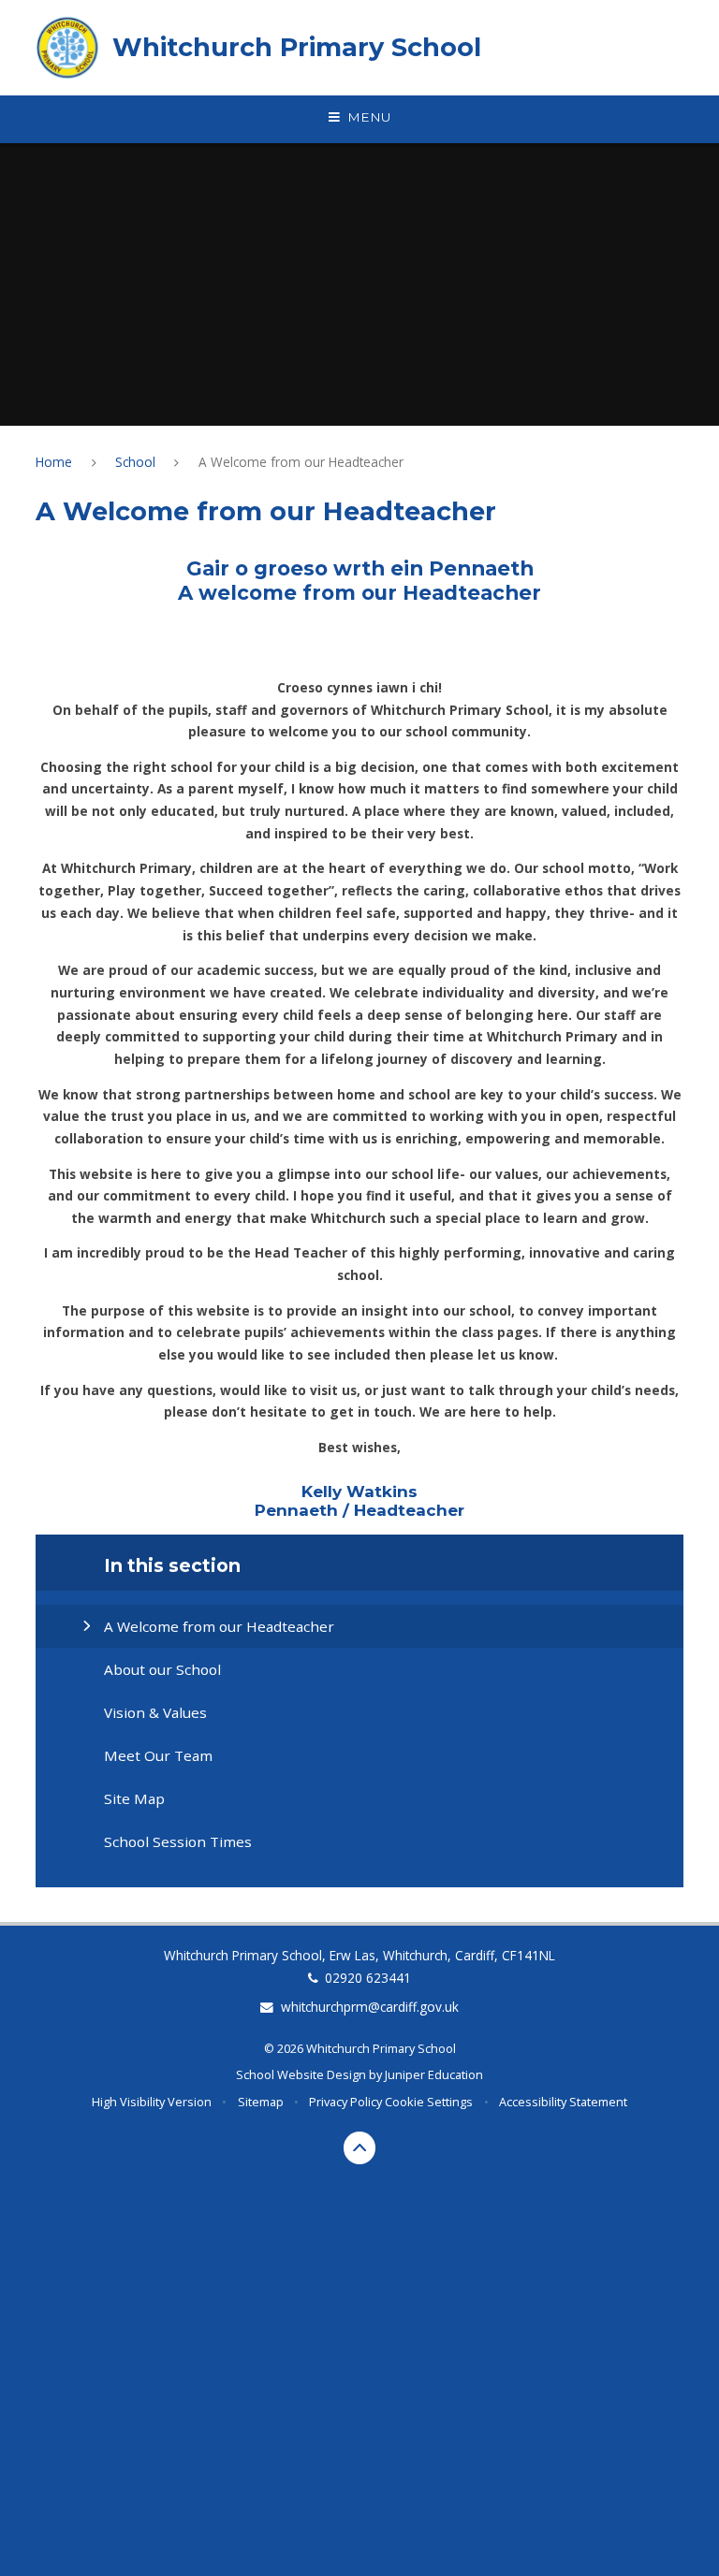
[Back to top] (360, 2148)
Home (54, 462)
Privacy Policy (345, 2102)
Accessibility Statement (563, 2102)
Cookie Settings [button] (429, 2102)
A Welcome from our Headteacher (301, 462)
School (135, 462)
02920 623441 (368, 1978)
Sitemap (261, 2102)
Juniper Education (434, 2074)
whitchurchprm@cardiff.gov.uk (370, 2007)
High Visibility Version (152, 2102)
